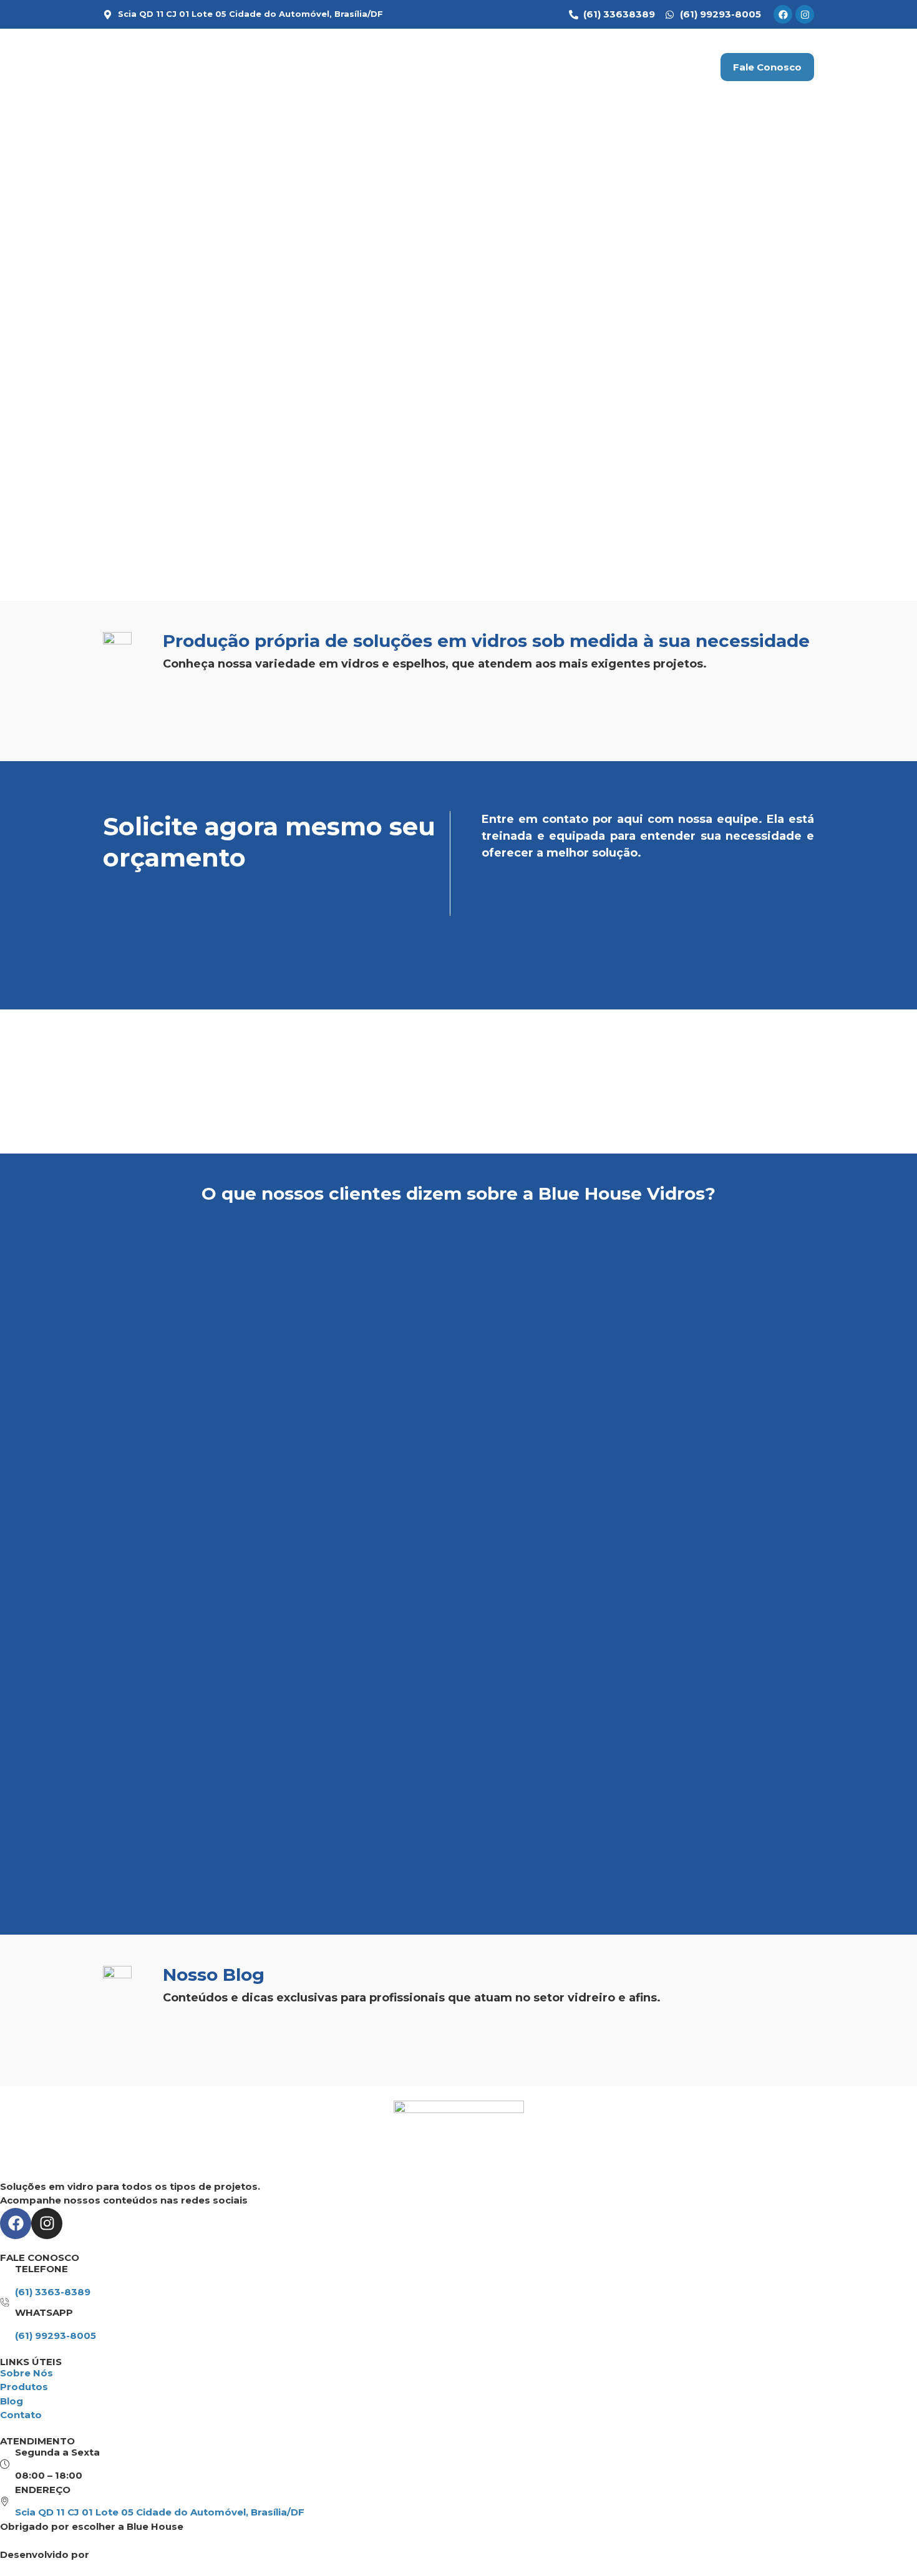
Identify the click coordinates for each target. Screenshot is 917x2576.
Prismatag (118, 2554)
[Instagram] (805, 14)
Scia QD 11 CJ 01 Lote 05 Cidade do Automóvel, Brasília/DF (160, 2512)
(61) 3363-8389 (53, 2292)
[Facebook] (783, 14)
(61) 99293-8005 (56, 2335)
